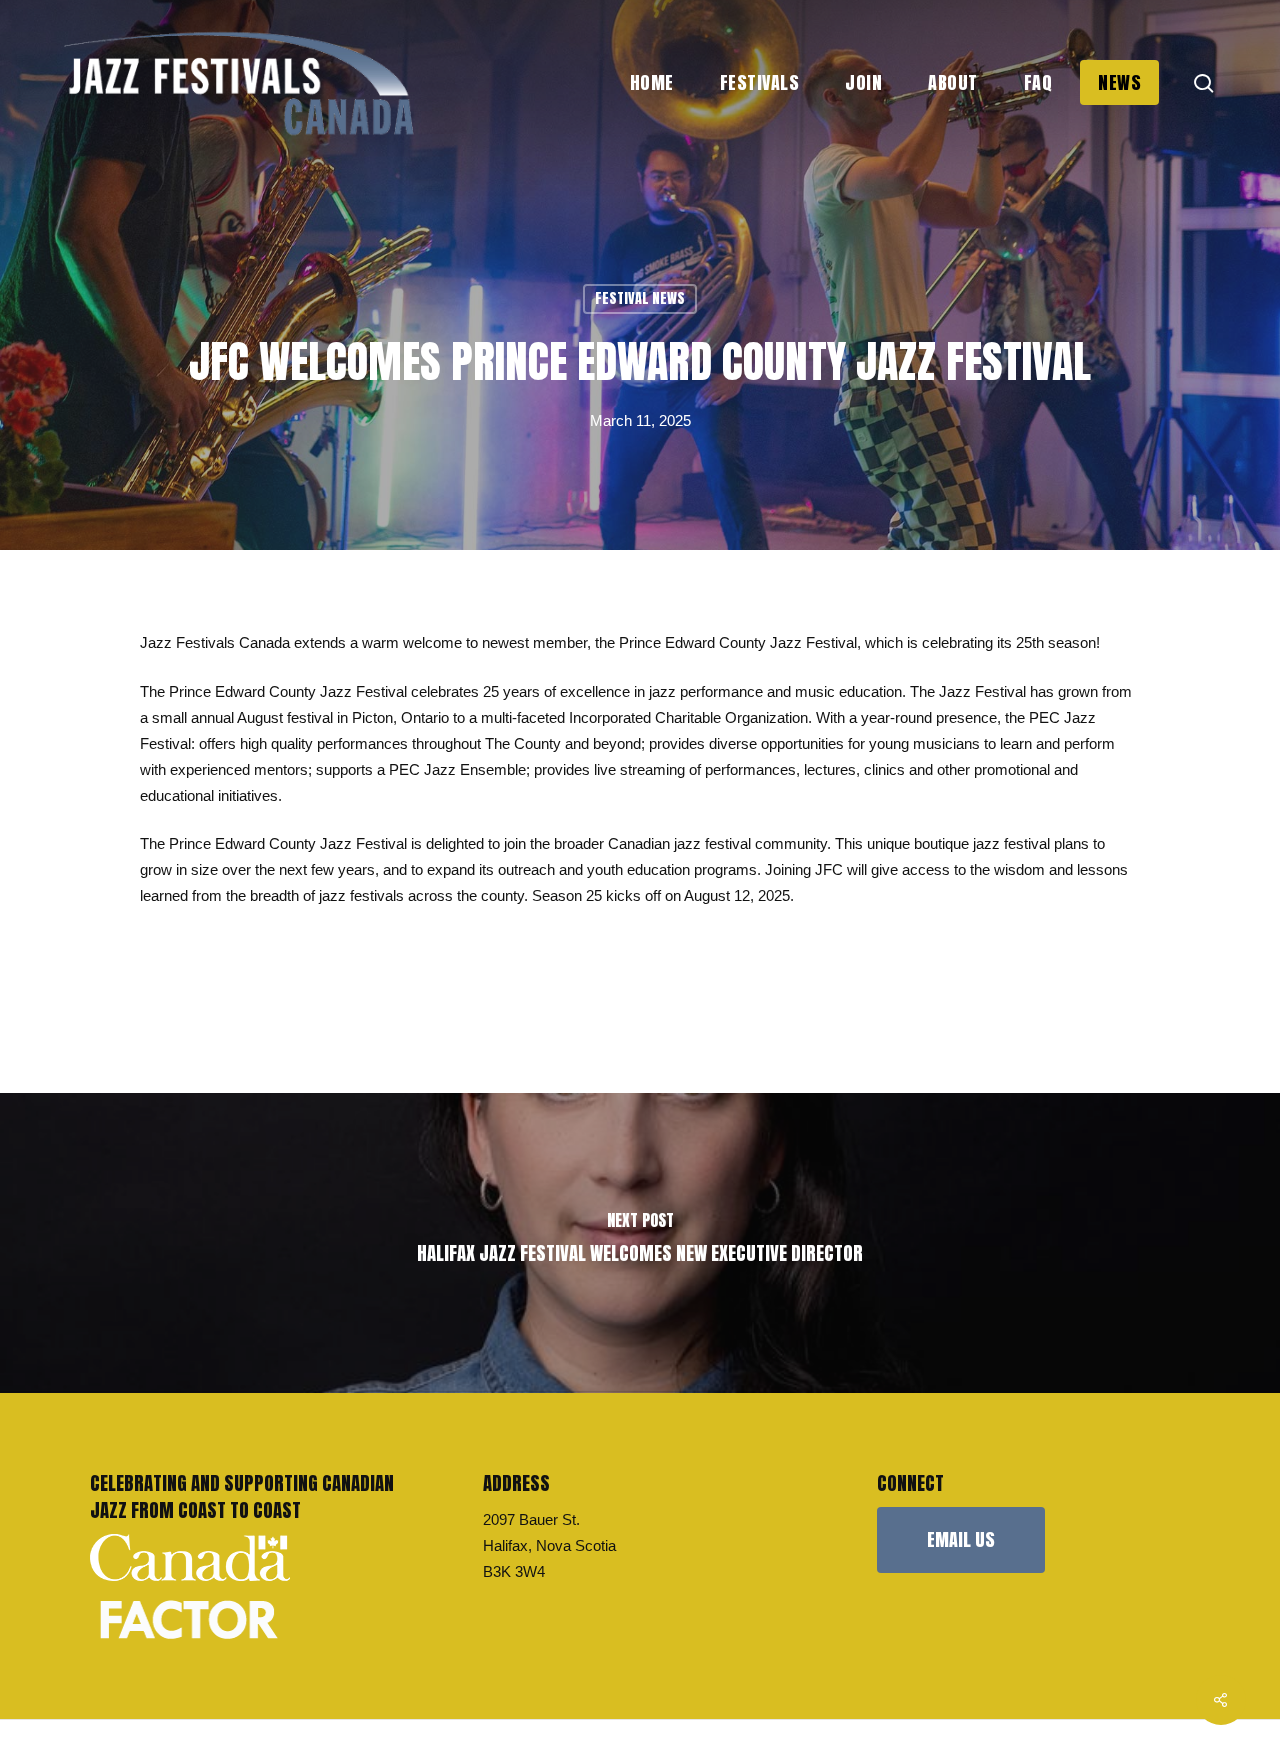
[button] (961, 1540)
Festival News (640, 298)
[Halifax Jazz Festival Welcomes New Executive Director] (640, 1243)
